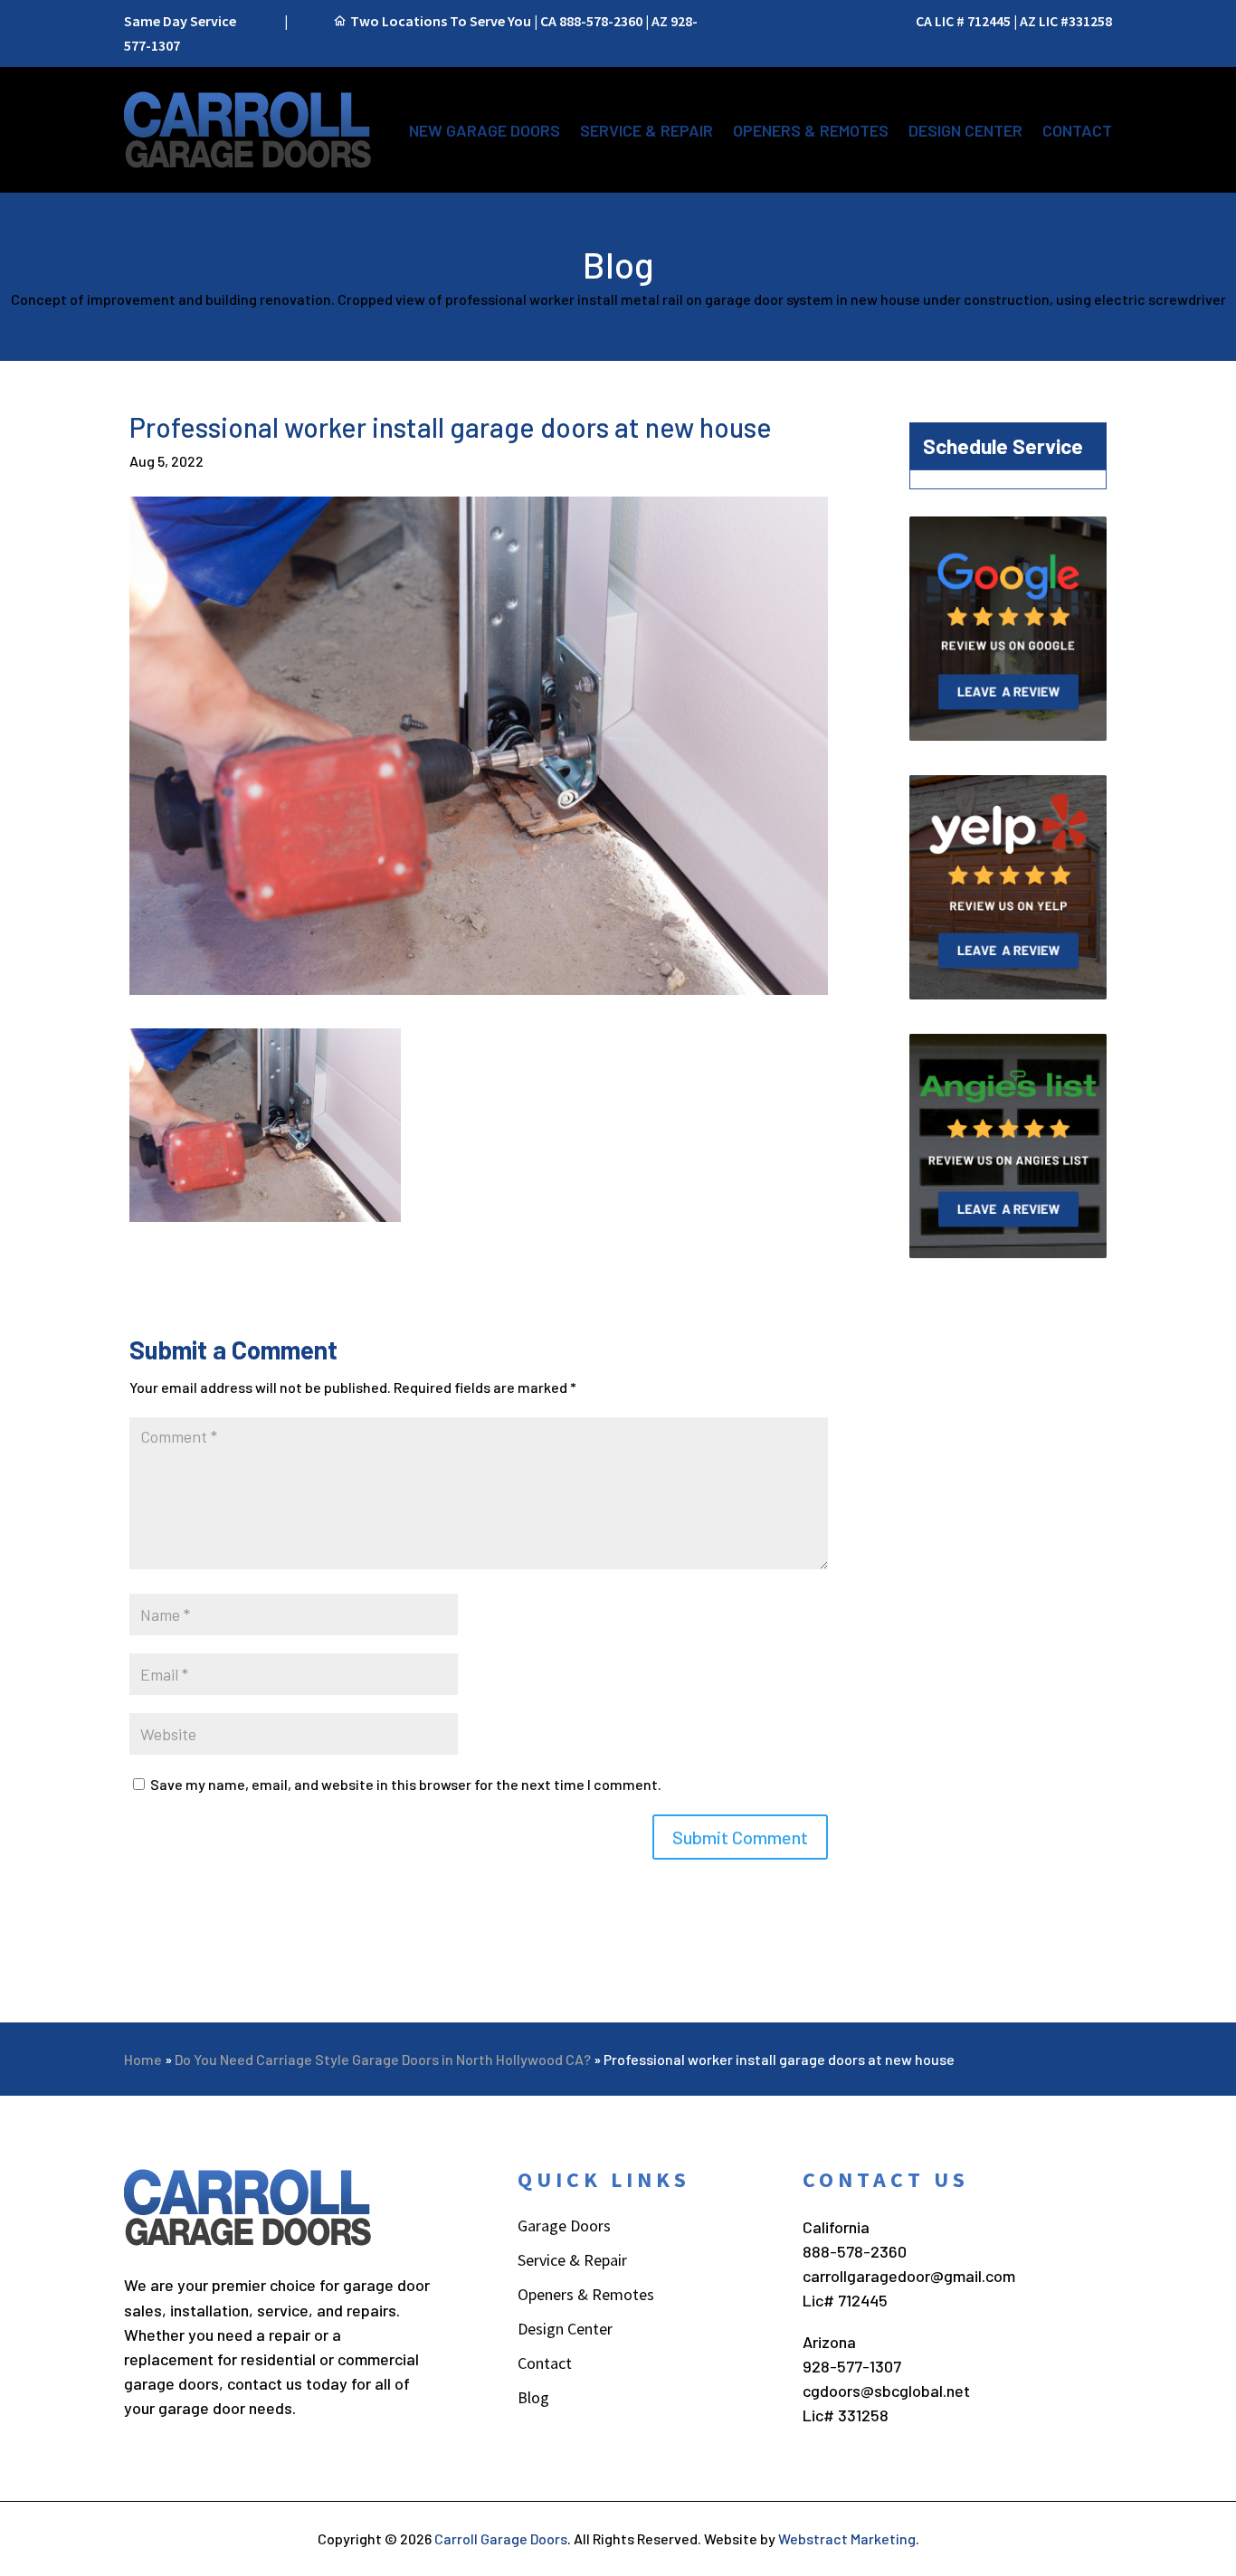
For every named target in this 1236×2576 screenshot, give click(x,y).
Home (143, 2059)
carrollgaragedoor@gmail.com (909, 2276)
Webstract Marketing (847, 2538)
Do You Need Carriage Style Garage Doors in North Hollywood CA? (383, 2059)
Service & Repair (647, 130)
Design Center (965, 130)
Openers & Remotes (811, 130)
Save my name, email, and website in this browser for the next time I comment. (406, 1784)
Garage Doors (564, 2228)
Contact (1077, 130)
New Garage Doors (485, 130)
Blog (533, 2400)
